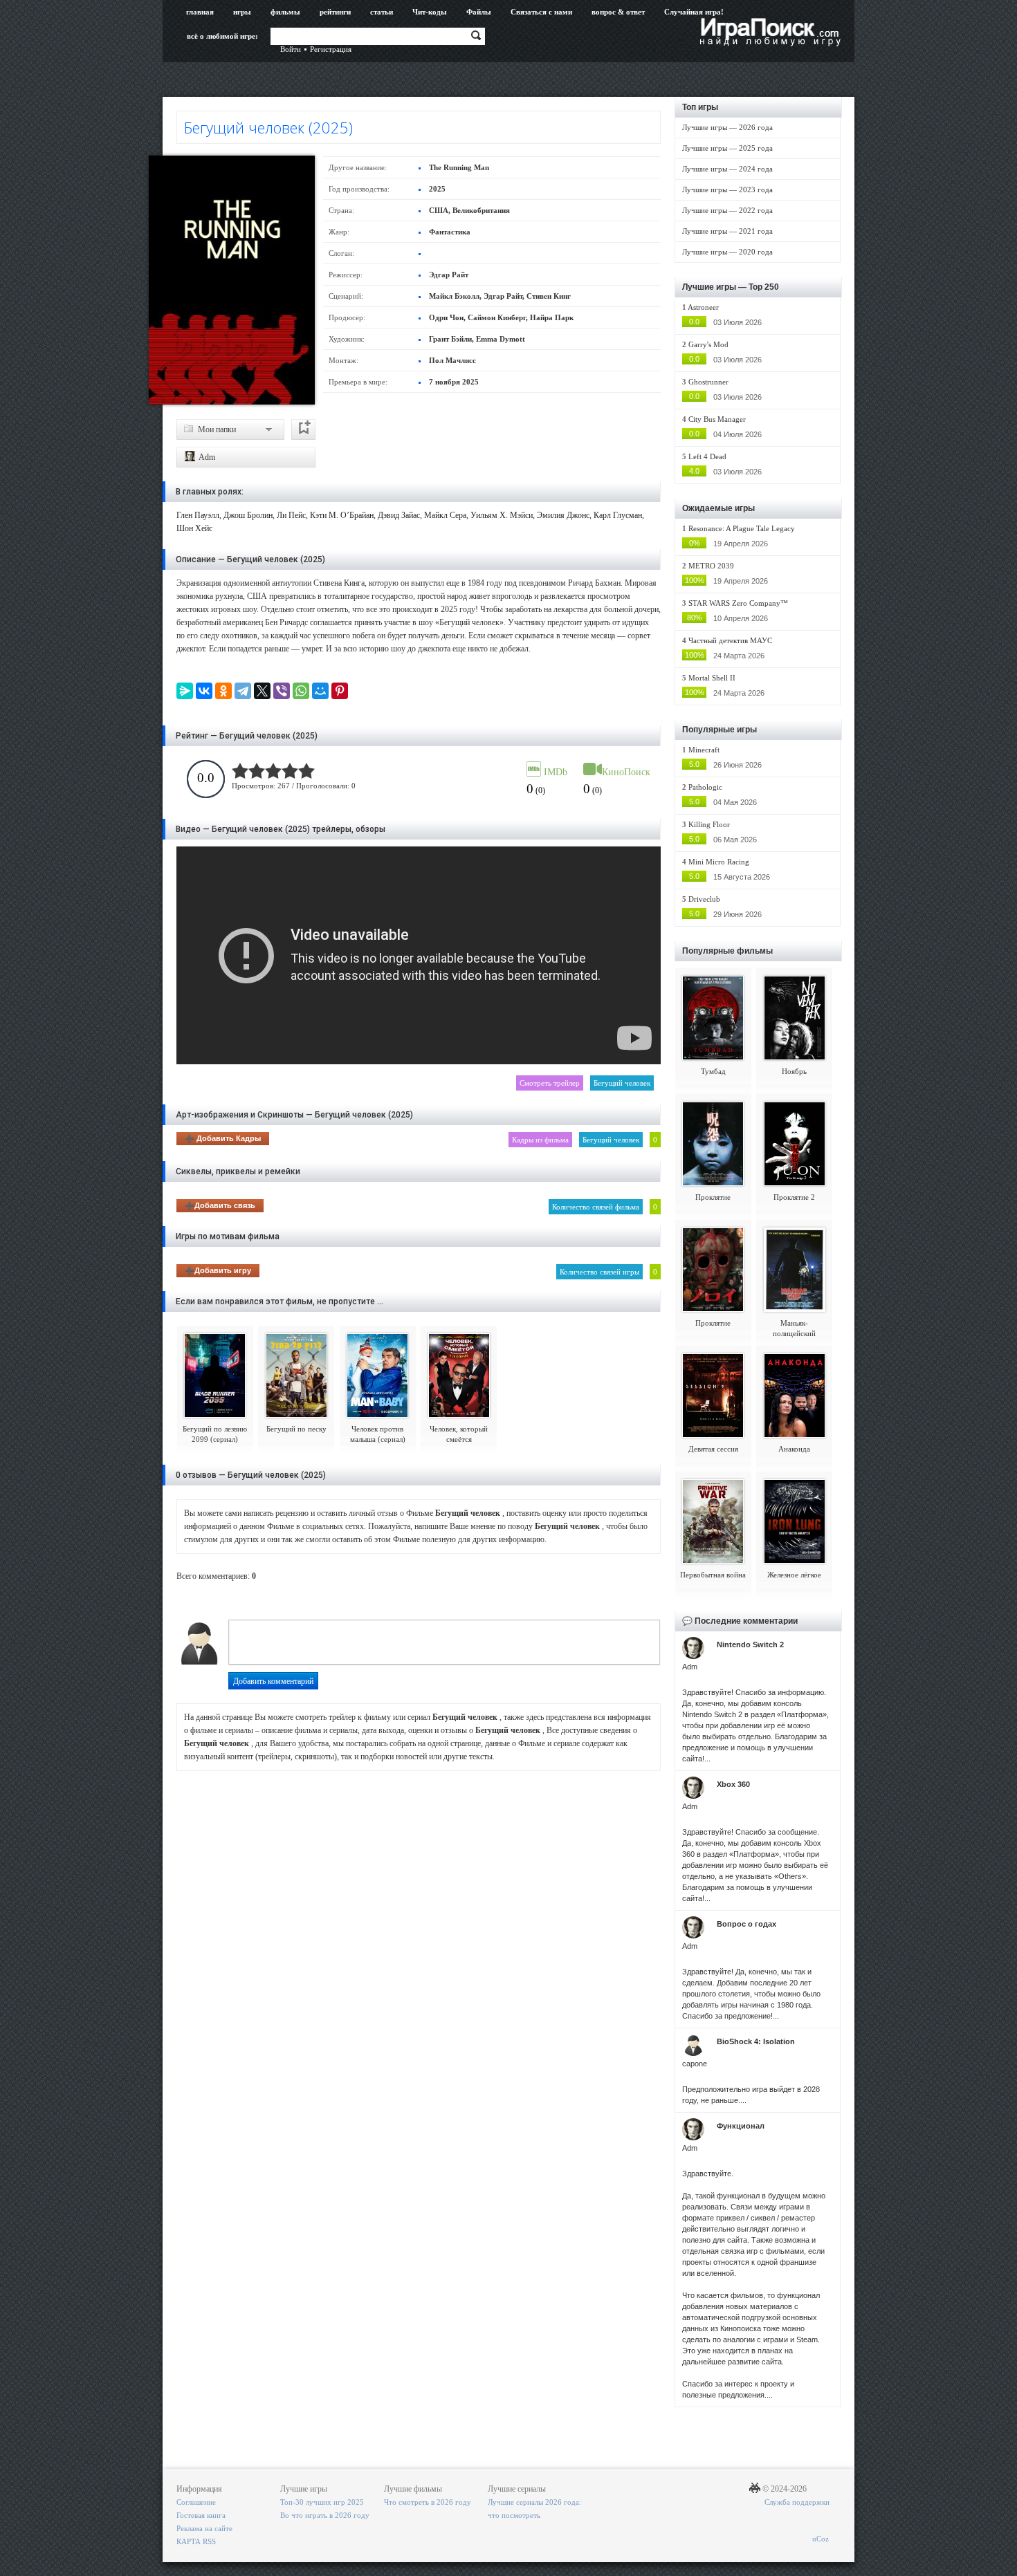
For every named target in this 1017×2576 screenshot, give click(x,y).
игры (242, 12)
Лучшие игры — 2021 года (727, 231)
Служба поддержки (797, 2502)
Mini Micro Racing (719, 862)
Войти (291, 49)
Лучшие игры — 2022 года (727, 210)
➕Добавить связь (220, 1205)
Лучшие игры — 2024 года (727, 169)
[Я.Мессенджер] (185, 691)
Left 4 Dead (707, 456)
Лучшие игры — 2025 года (727, 148)
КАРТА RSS (196, 2541)
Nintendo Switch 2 (750, 1644)
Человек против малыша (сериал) (378, 1434)
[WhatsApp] (301, 691)
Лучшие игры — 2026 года (727, 127)
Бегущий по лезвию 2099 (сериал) (215, 1434)
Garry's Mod (708, 344)
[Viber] (282, 691)
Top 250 (764, 287)
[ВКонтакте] (204, 691)
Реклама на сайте (204, 2528)
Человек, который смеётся (459, 1434)
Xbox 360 (733, 1784)
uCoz (821, 2539)
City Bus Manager (717, 419)
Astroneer (703, 307)
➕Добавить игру (218, 1270)
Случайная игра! (694, 12)
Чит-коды (430, 12)
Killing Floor (709, 824)
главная (200, 12)
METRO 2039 (711, 566)
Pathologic (705, 787)
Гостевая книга (201, 2515)
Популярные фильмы (727, 951)
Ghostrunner (708, 382)
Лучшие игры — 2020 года (727, 252)
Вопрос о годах (746, 1924)
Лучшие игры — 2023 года (727, 189)
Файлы (479, 12)
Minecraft (704, 750)
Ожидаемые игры (718, 508)
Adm (206, 457)
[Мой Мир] (320, 691)
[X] (262, 691)
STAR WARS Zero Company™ (738, 603)
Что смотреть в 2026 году (428, 2502)
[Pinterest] (340, 691)
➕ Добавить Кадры (223, 1138)
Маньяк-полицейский (794, 1328)
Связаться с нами (541, 12)
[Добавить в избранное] (303, 429)
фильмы (285, 12)
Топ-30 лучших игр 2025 (322, 2502)
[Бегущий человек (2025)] (232, 280)
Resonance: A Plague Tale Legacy (742, 528)
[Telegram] (243, 691)
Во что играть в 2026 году (325, 2515)
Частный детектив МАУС (730, 640)
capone (695, 2064)
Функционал (741, 2126)
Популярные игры (720, 730)
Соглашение (196, 2502)
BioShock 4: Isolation (756, 2041)
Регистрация (331, 49)
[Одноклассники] (223, 691)
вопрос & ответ (618, 12)
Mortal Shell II (712, 678)
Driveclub (704, 899)
